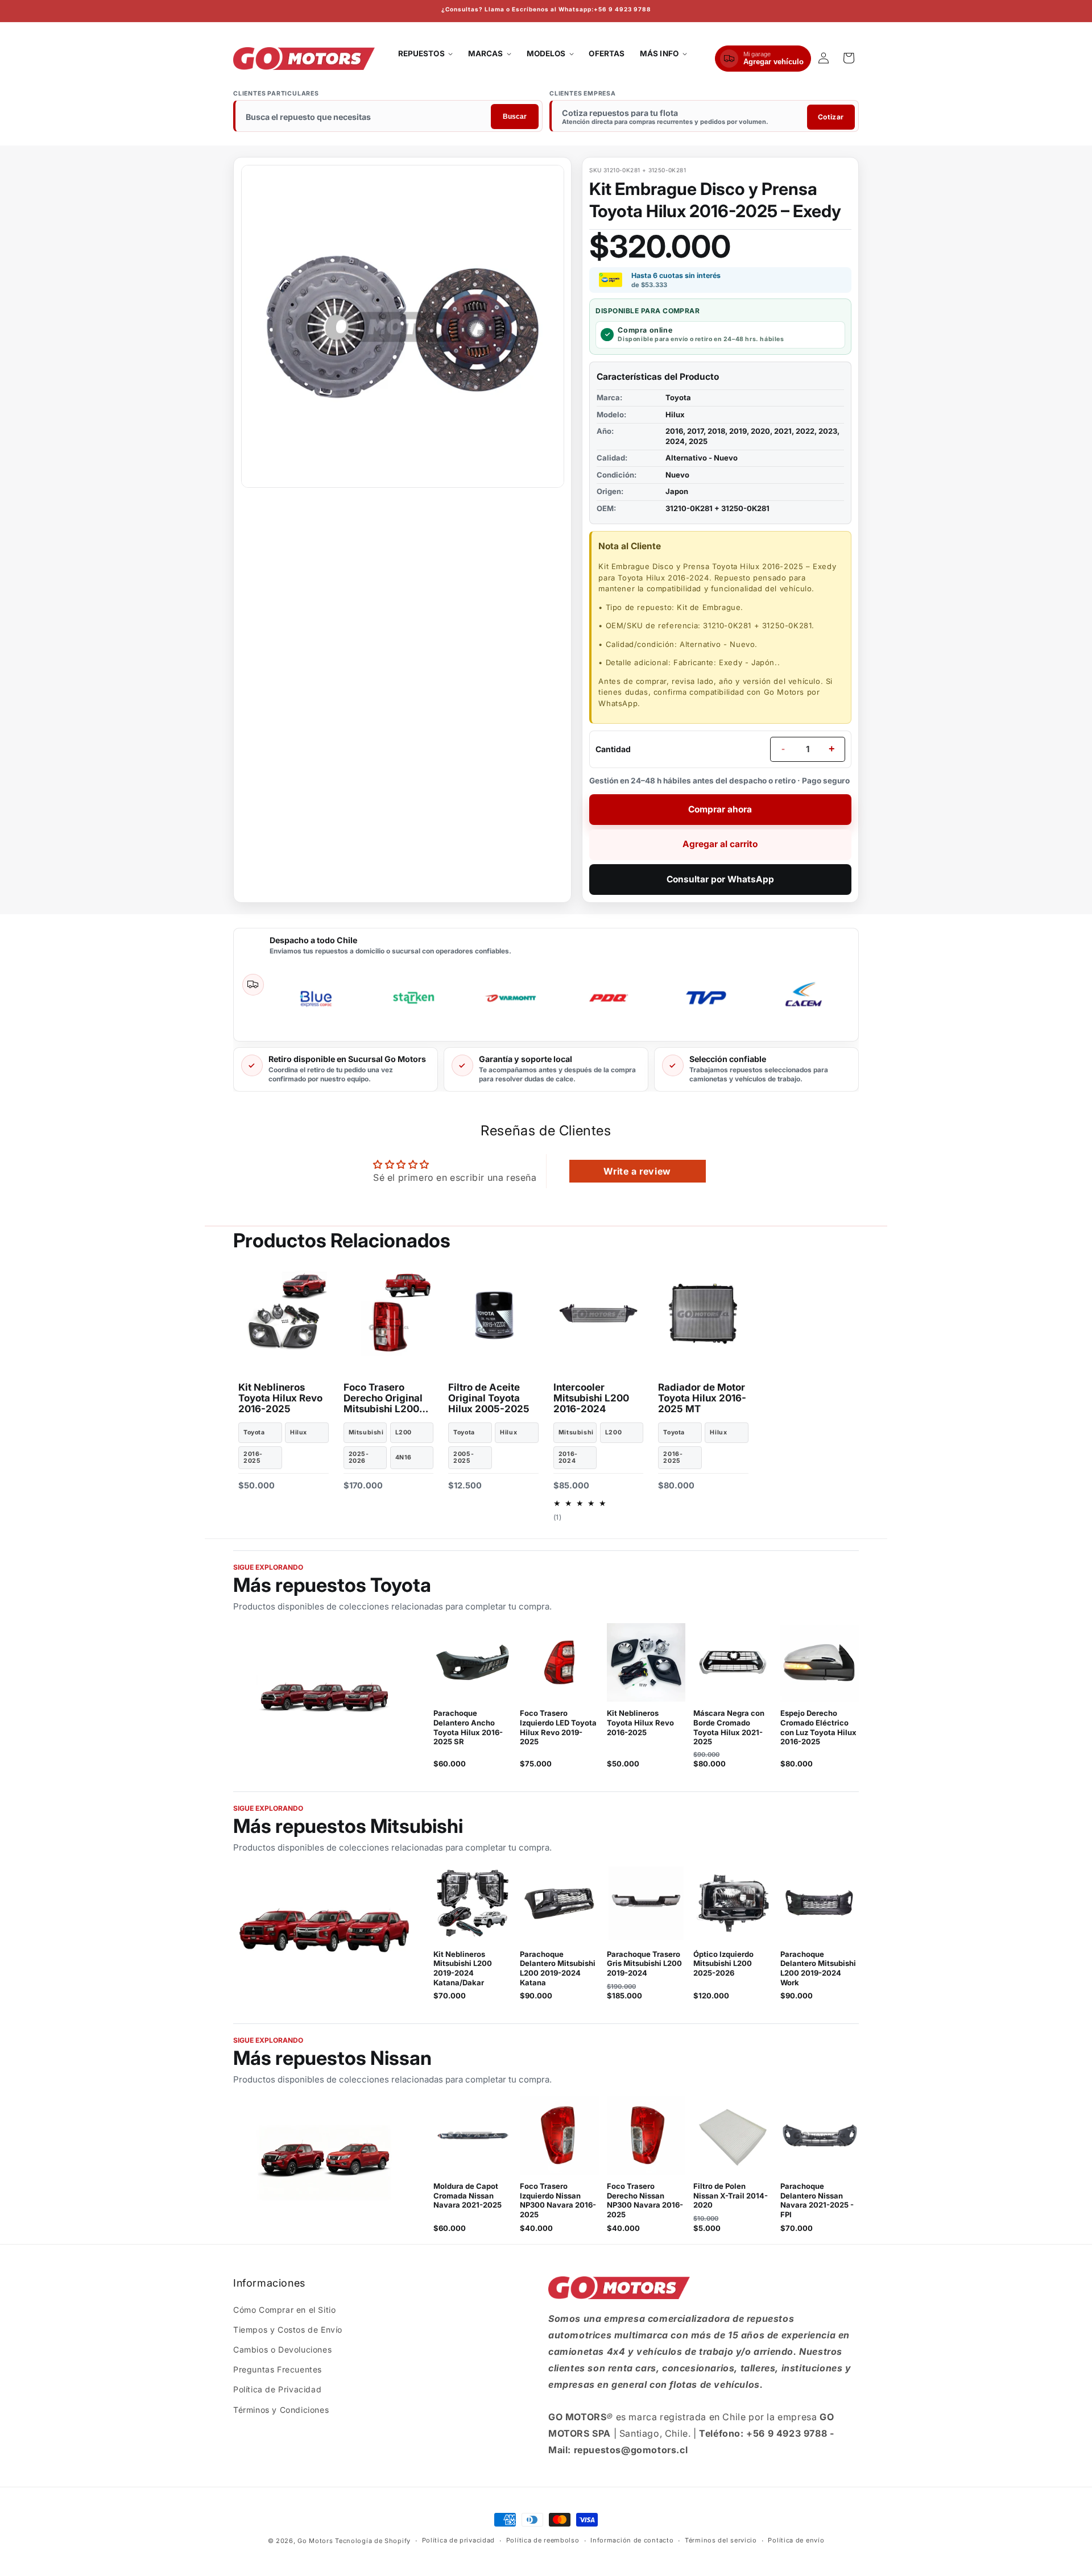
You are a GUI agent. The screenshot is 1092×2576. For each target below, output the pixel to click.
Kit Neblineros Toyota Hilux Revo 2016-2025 (280, 1398)
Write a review (637, 1171)
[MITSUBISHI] (324, 1932)
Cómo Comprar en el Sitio (284, 2310)
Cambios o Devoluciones (282, 2349)
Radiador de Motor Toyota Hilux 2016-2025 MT (702, 1398)
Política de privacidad (458, 2540)
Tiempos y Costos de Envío (288, 2330)
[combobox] (389, 117)
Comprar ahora (720, 809)
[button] (426, 54)
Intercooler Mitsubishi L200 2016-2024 (591, 1398)
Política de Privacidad (277, 2389)
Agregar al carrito (720, 844)
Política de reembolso (543, 2540)
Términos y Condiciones (281, 2410)
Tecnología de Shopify (373, 2541)
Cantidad (613, 749)
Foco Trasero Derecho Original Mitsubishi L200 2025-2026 (383, 1398)
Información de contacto (632, 2540)
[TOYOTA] (324, 1696)
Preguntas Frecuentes (278, 2369)
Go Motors (315, 2541)
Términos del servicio (721, 2540)
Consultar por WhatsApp (720, 879)
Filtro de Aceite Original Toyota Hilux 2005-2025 (489, 1398)
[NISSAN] (324, 2164)
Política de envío (796, 2540)
